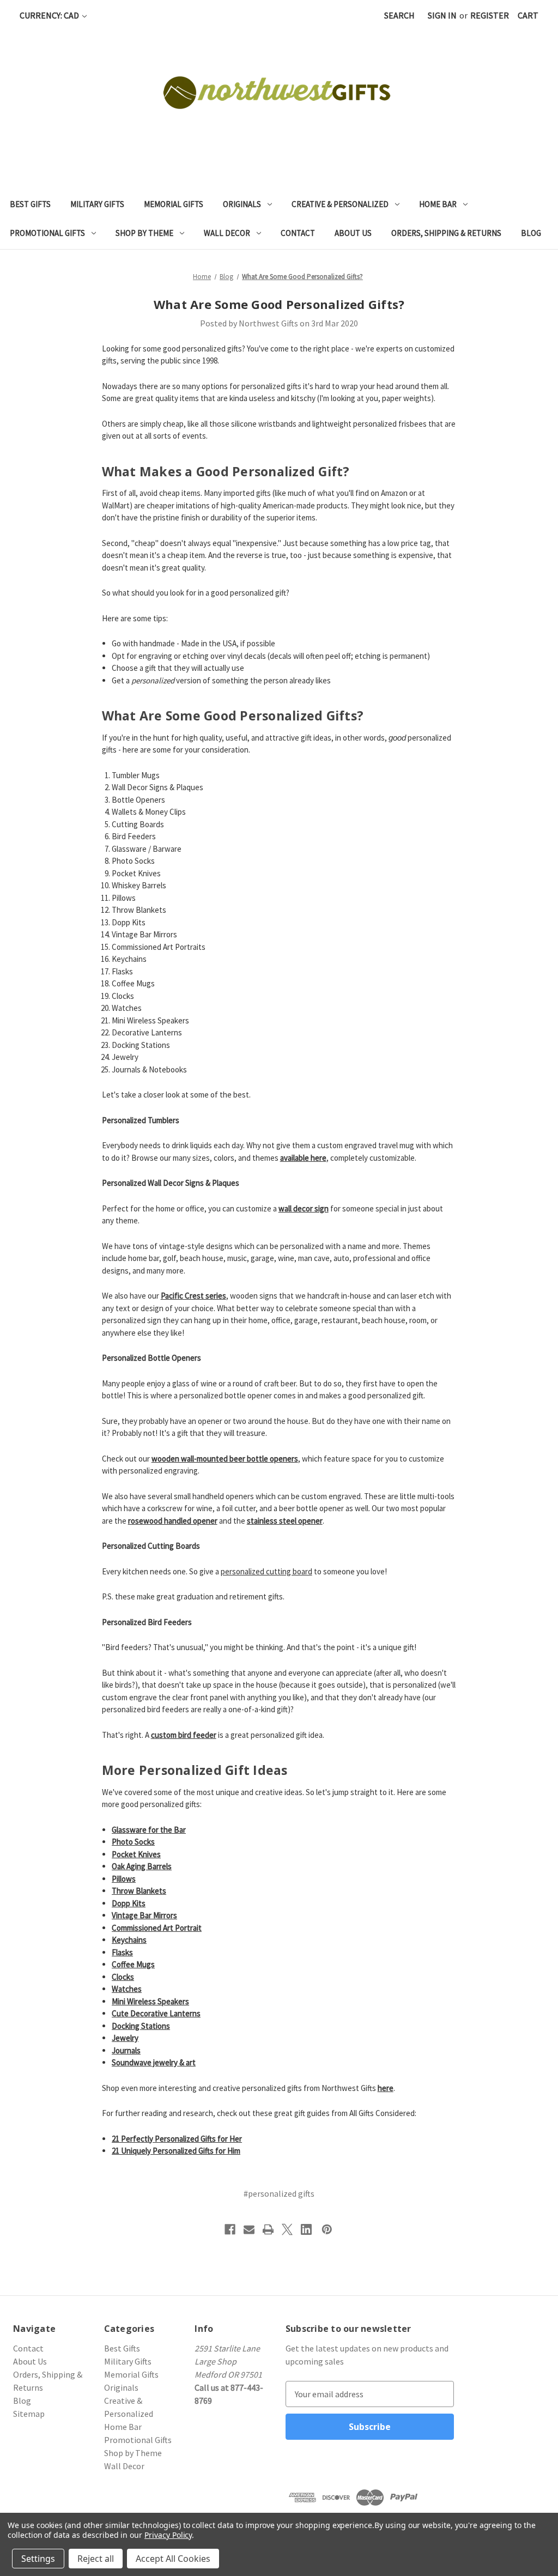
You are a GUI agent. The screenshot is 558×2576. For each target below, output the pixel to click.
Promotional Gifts (47, 233)
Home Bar (438, 204)
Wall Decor (227, 233)
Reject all (96, 2559)
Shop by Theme (144, 233)
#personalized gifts (279, 2193)
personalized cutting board (266, 1571)
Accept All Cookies (173, 2559)
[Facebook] (230, 2229)
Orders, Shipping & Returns (446, 233)
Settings (38, 2559)
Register (490, 15)
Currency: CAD (50, 15)
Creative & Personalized (340, 204)
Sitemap (29, 2414)
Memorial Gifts (174, 204)
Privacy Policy (168, 2535)
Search (399, 15)
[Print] (268, 2229)
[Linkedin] (306, 2229)
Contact (298, 233)
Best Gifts (30, 204)
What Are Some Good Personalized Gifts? (279, 304)
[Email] (249, 2229)
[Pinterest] (327, 2229)
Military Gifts (97, 204)
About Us (353, 233)
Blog (531, 233)
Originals (242, 204)
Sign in (442, 15)
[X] (287, 2229)
